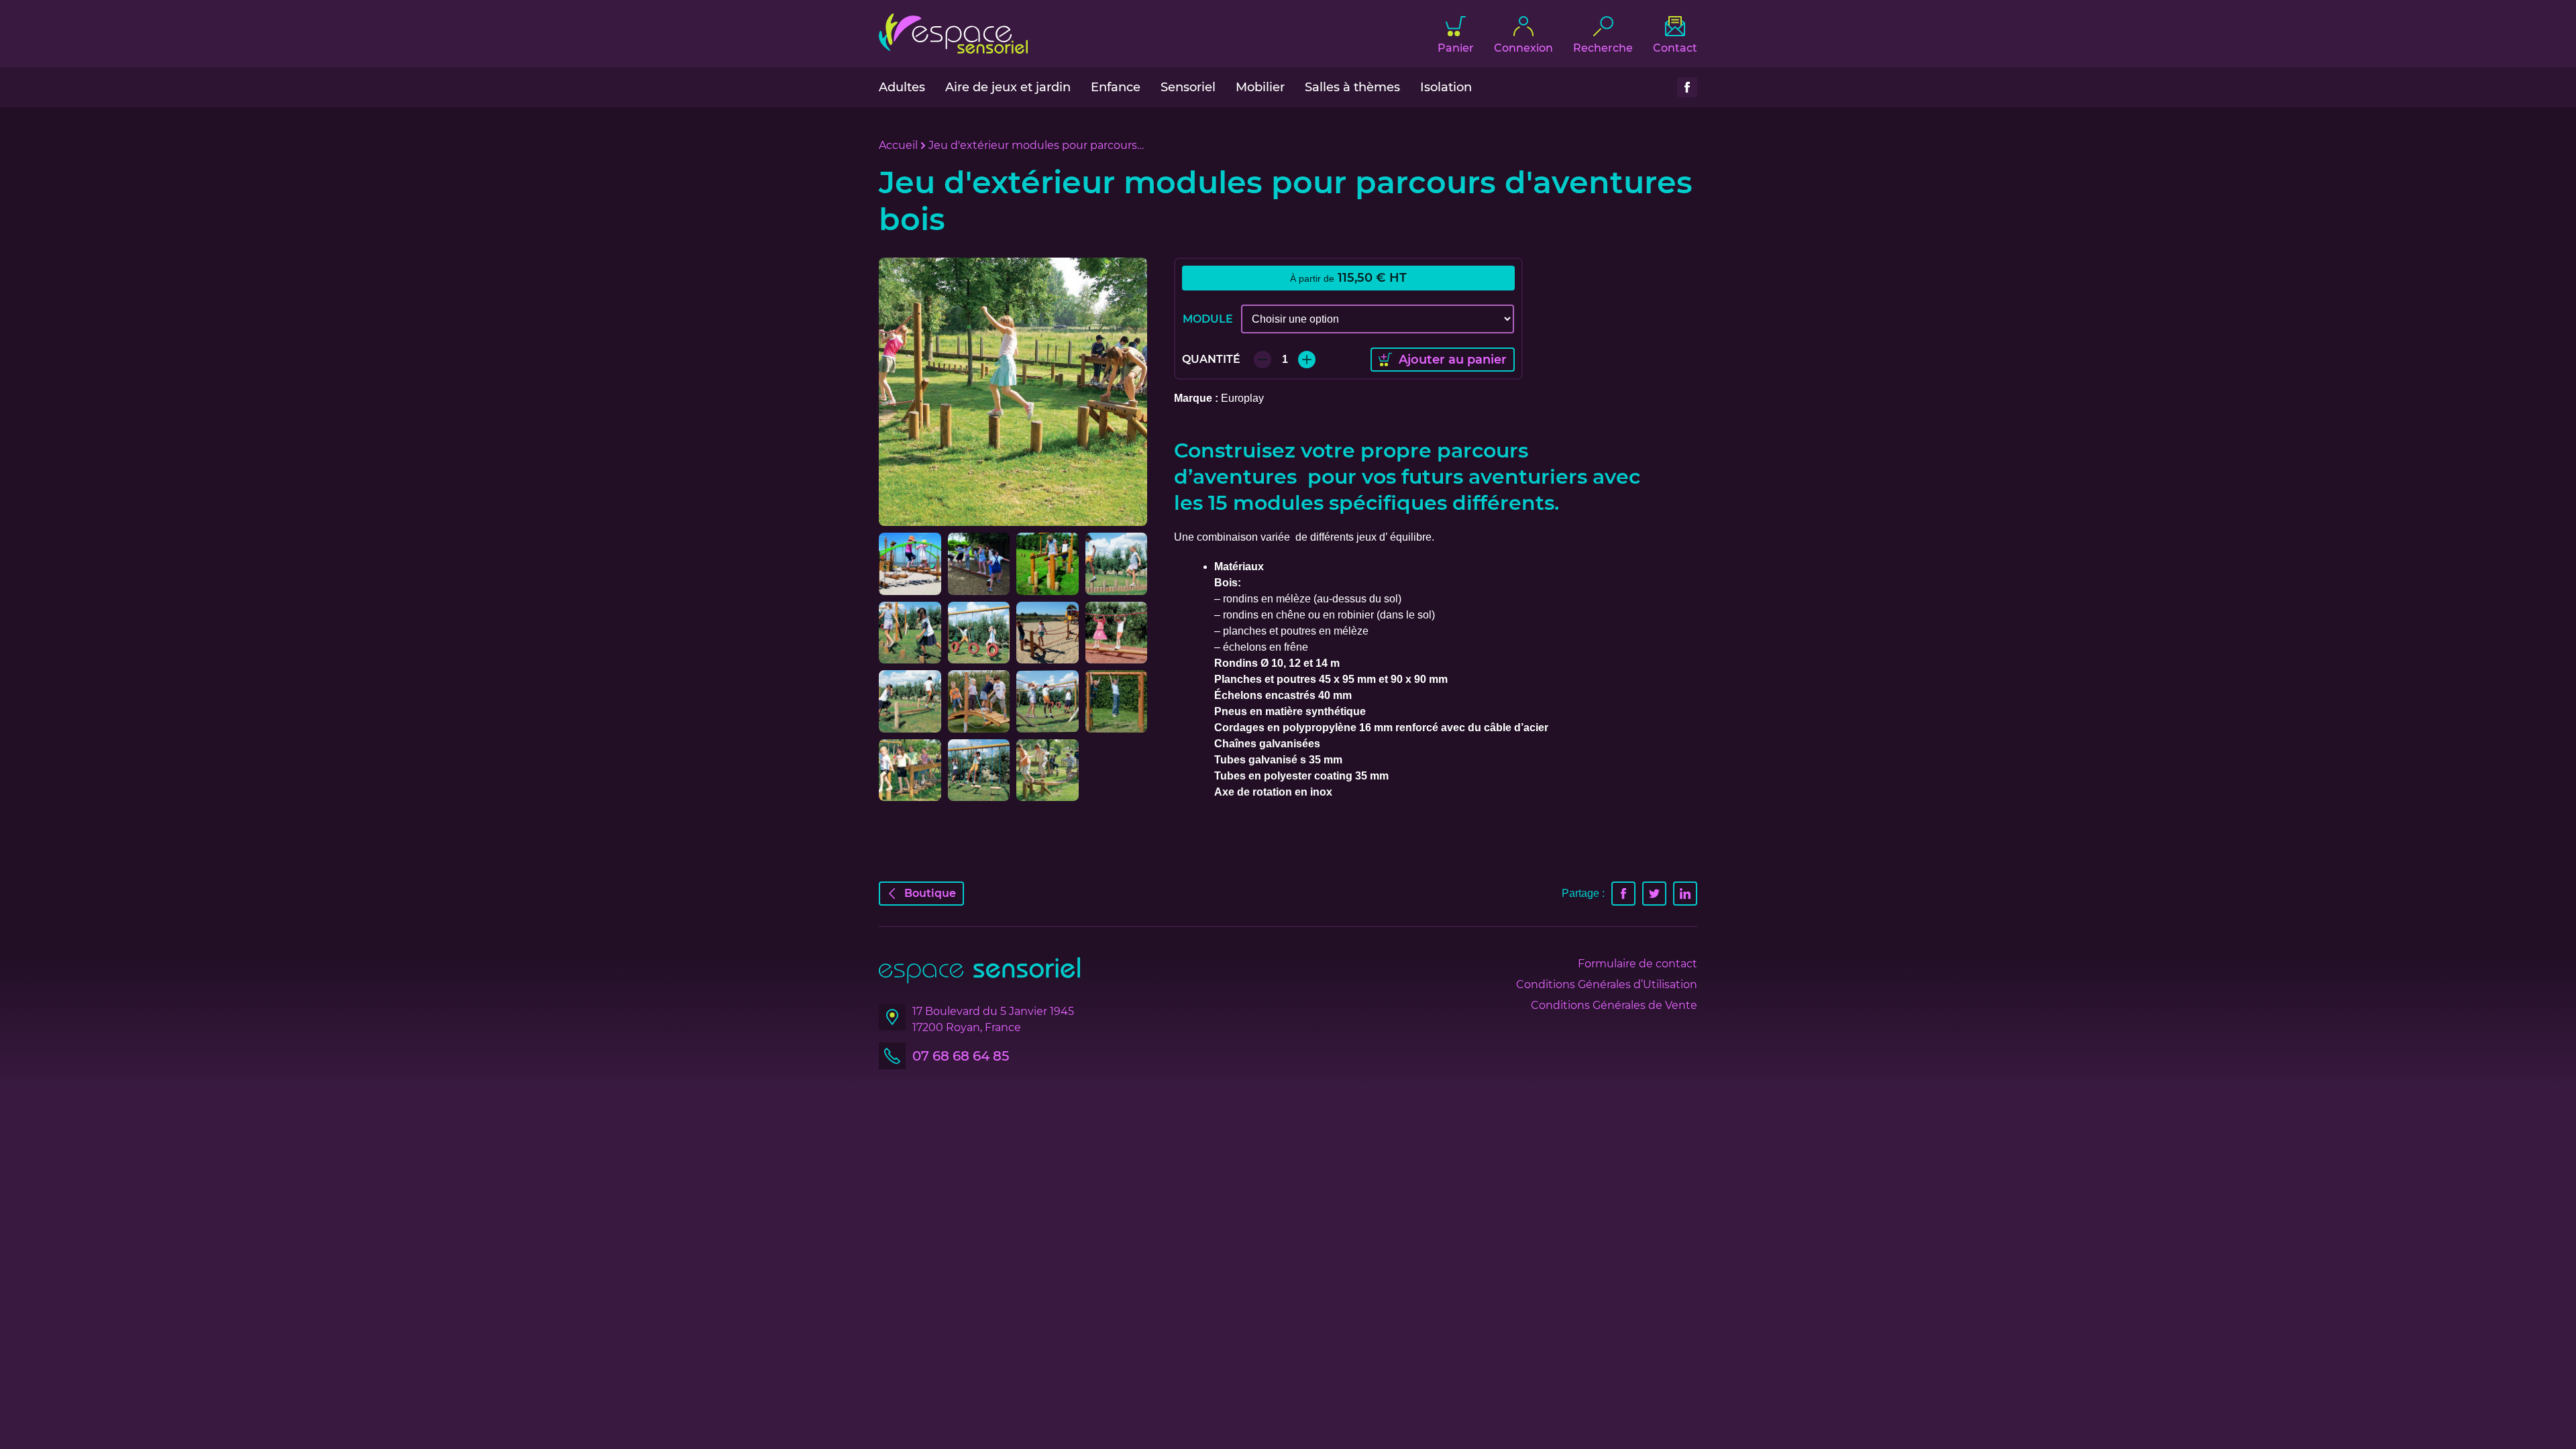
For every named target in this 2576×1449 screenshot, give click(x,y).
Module (1208, 319)
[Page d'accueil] (953, 34)
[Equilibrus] (1117, 633)
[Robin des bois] (979, 770)
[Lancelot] (1048, 564)
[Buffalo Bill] (910, 701)
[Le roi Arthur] (979, 633)
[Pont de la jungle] (1048, 770)
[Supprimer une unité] (1263, 360)
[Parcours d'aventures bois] (1013, 392)
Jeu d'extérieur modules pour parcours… (1036, 145)
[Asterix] (1117, 564)
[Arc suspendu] (979, 701)
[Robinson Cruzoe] (979, 564)
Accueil (898, 145)
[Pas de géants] (910, 633)
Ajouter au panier (1453, 360)
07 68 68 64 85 (961, 1056)
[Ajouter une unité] (1307, 360)
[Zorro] (1048, 701)
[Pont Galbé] (910, 564)
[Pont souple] (910, 770)
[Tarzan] (1117, 701)
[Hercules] (1048, 633)
